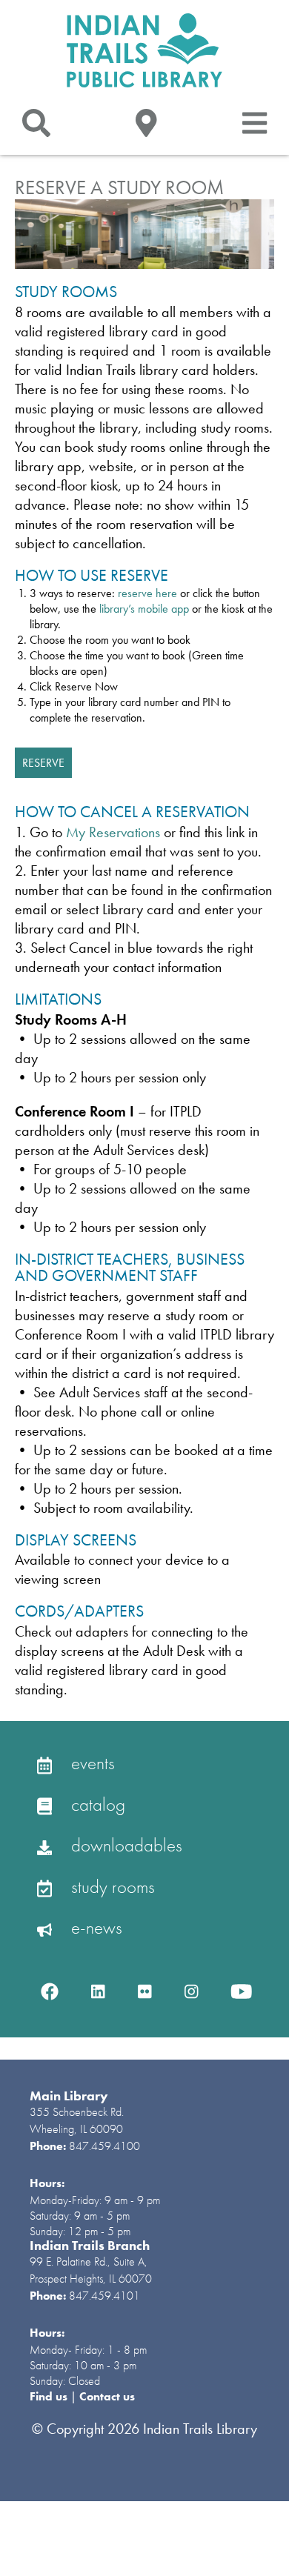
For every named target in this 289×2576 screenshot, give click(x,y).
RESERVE (43, 763)
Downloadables (124, 1845)
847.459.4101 (104, 2296)
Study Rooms (111, 1887)
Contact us (107, 2396)
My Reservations (113, 832)
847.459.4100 (104, 2146)
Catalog (96, 1804)
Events (91, 1763)
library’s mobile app (144, 609)
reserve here (147, 593)
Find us (50, 2396)
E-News (94, 1927)
